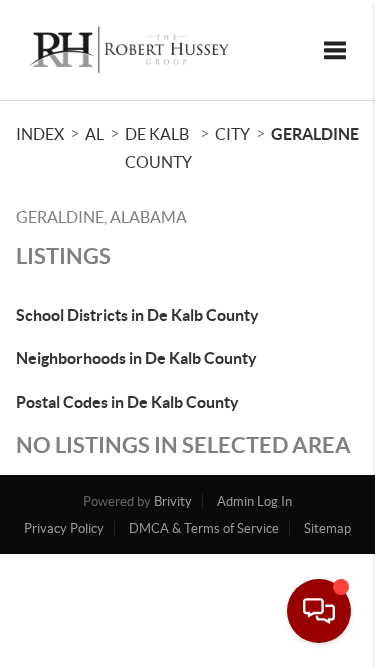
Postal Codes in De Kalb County (127, 402)
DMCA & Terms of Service (204, 528)
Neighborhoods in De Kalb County (136, 358)
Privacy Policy (64, 528)
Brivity (173, 501)
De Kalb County (158, 148)
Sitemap (327, 528)
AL (94, 134)
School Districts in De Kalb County (137, 315)
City (232, 134)
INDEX (40, 134)
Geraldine (315, 134)
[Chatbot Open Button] (319, 611)
